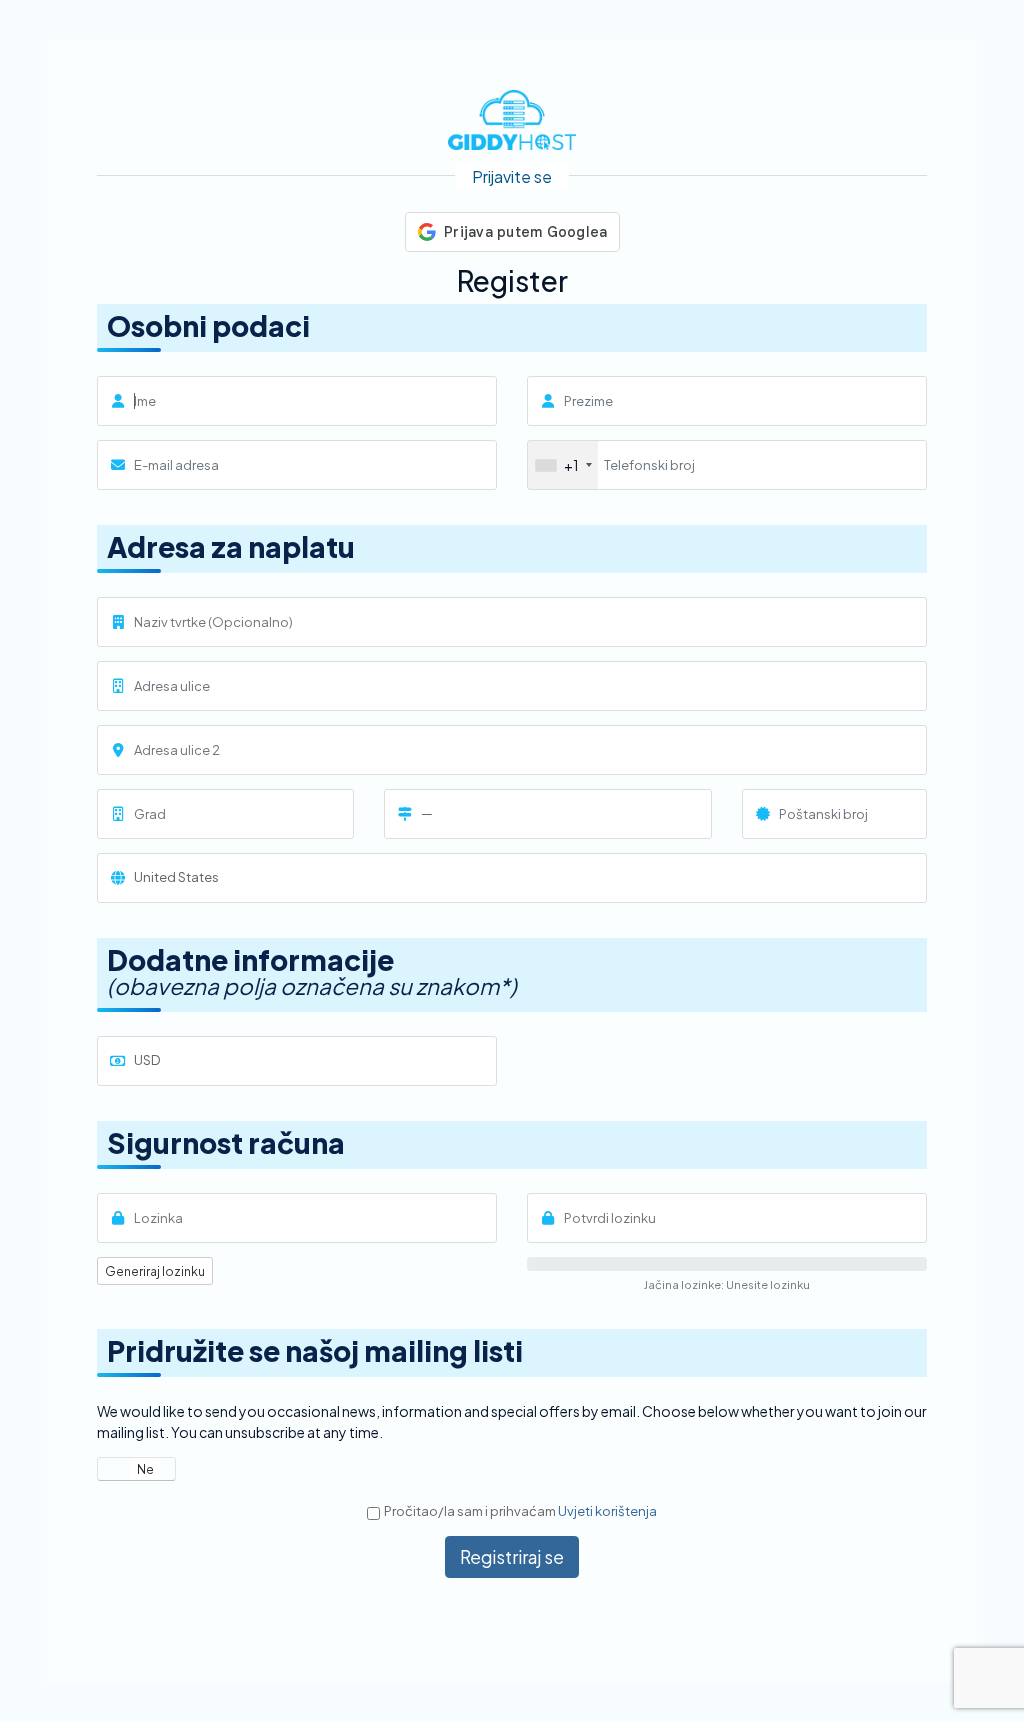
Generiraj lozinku (155, 1271)
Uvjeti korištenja (607, 1511)
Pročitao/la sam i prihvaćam (520, 1511)
